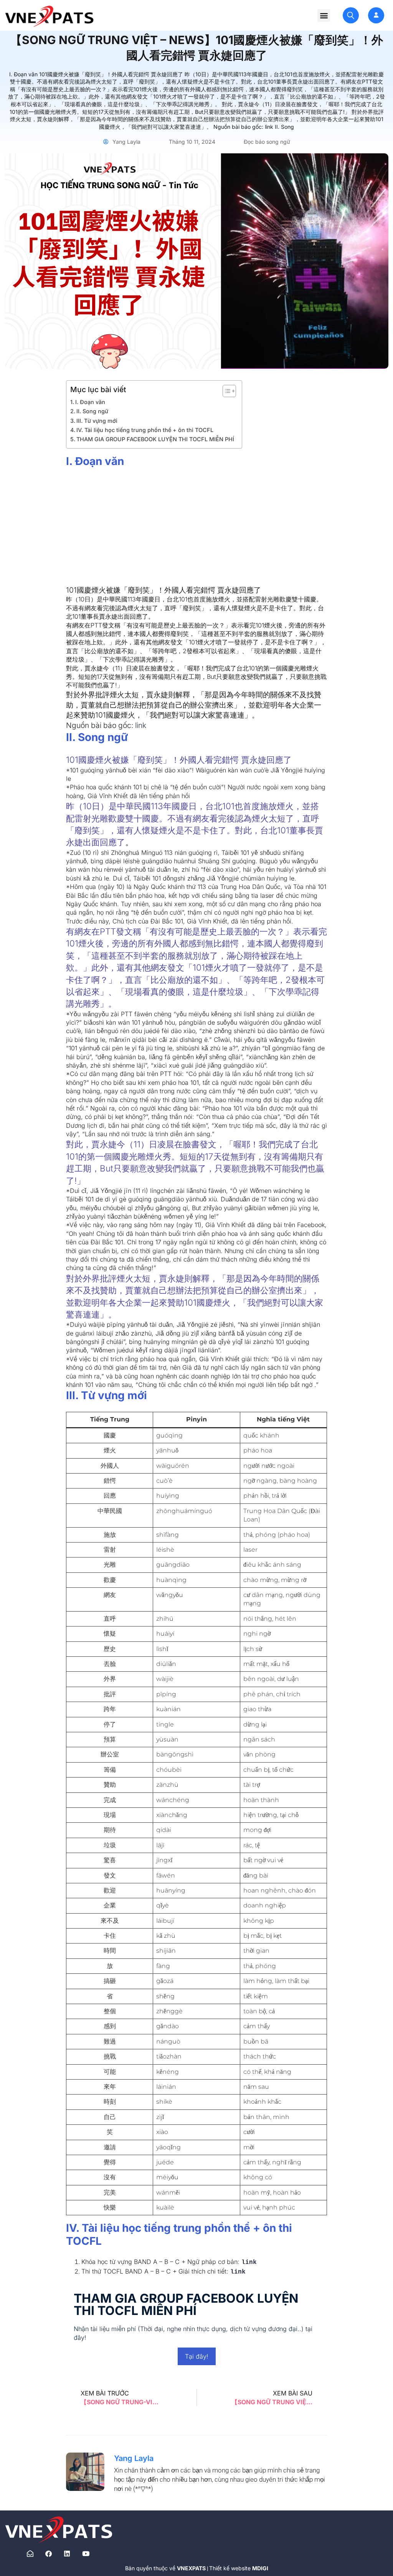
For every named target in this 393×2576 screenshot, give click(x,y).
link (141, 725)
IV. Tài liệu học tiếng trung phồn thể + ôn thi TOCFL (145, 430)
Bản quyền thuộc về (166, 2568)
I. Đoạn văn (90, 402)
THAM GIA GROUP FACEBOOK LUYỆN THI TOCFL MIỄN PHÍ (155, 439)
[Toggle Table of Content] (225, 391)
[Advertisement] (196, 531)
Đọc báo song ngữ (267, 142)
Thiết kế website (239, 2568)
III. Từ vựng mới (97, 421)
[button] (324, 16)
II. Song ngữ (92, 411)
